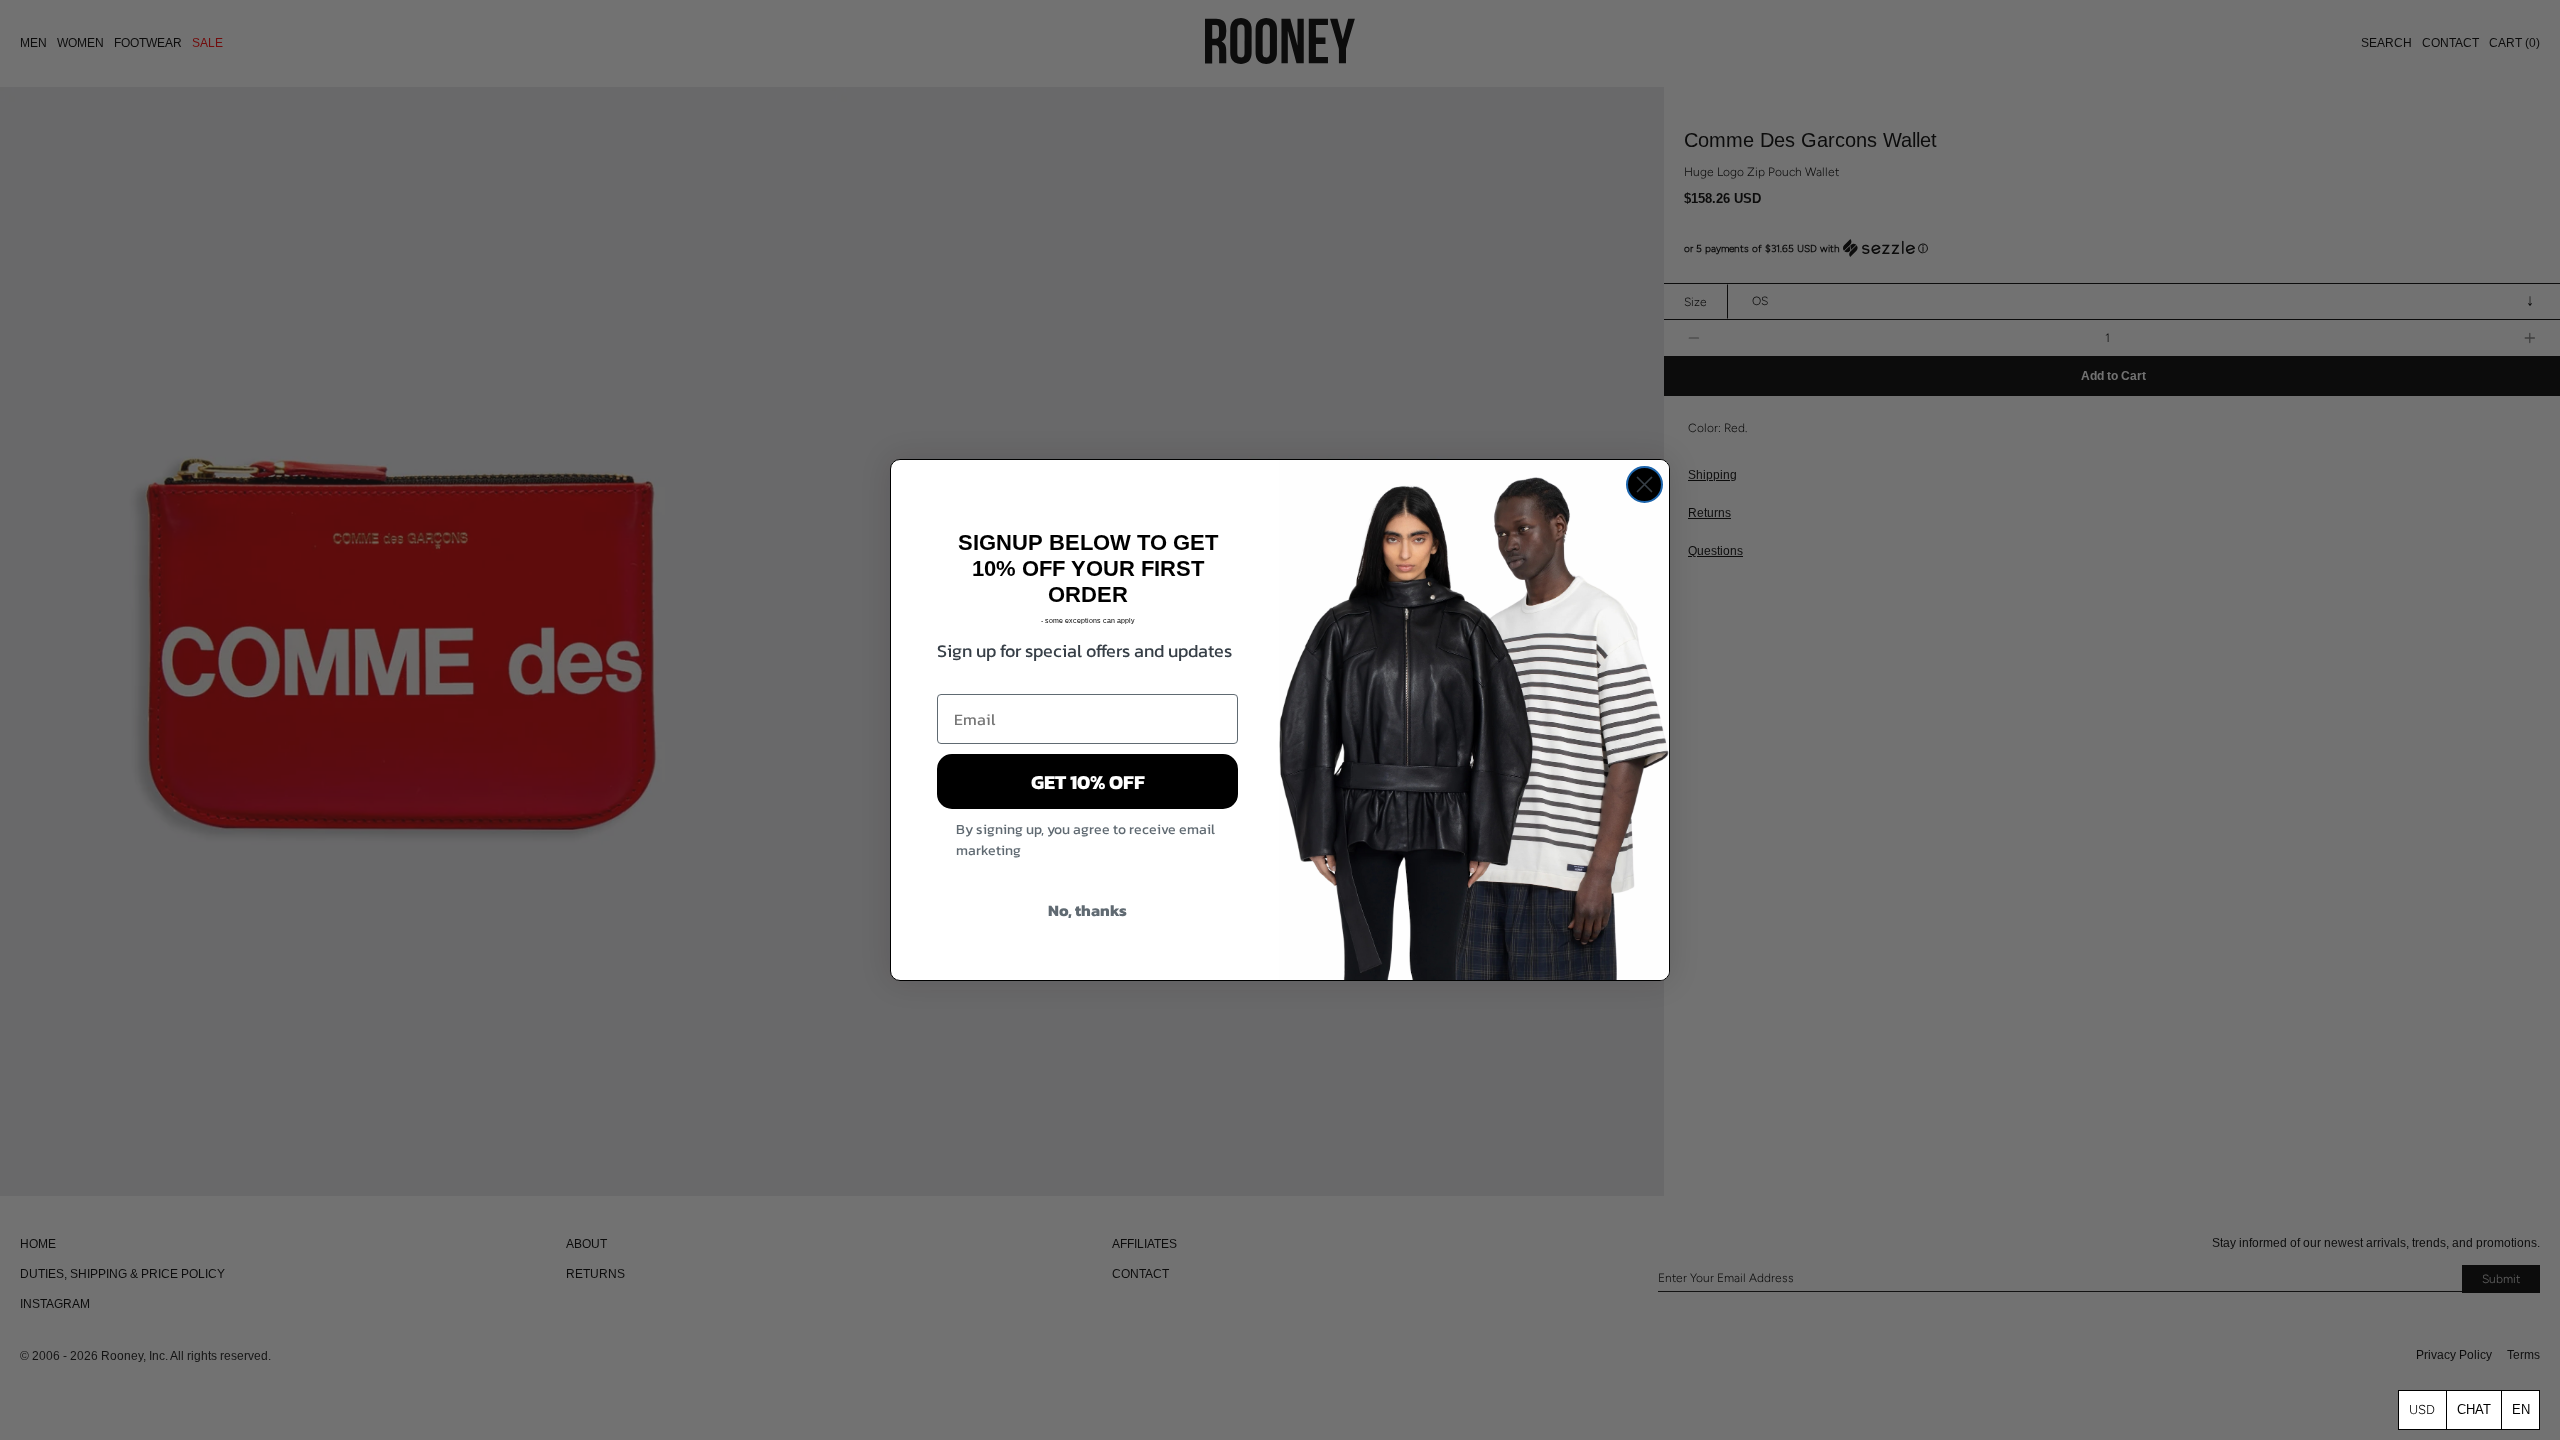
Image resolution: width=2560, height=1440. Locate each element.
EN (2521, 1409)
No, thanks (1087, 910)
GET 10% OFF (1088, 782)
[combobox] (2520, 1409)
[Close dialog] (1644, 484)
